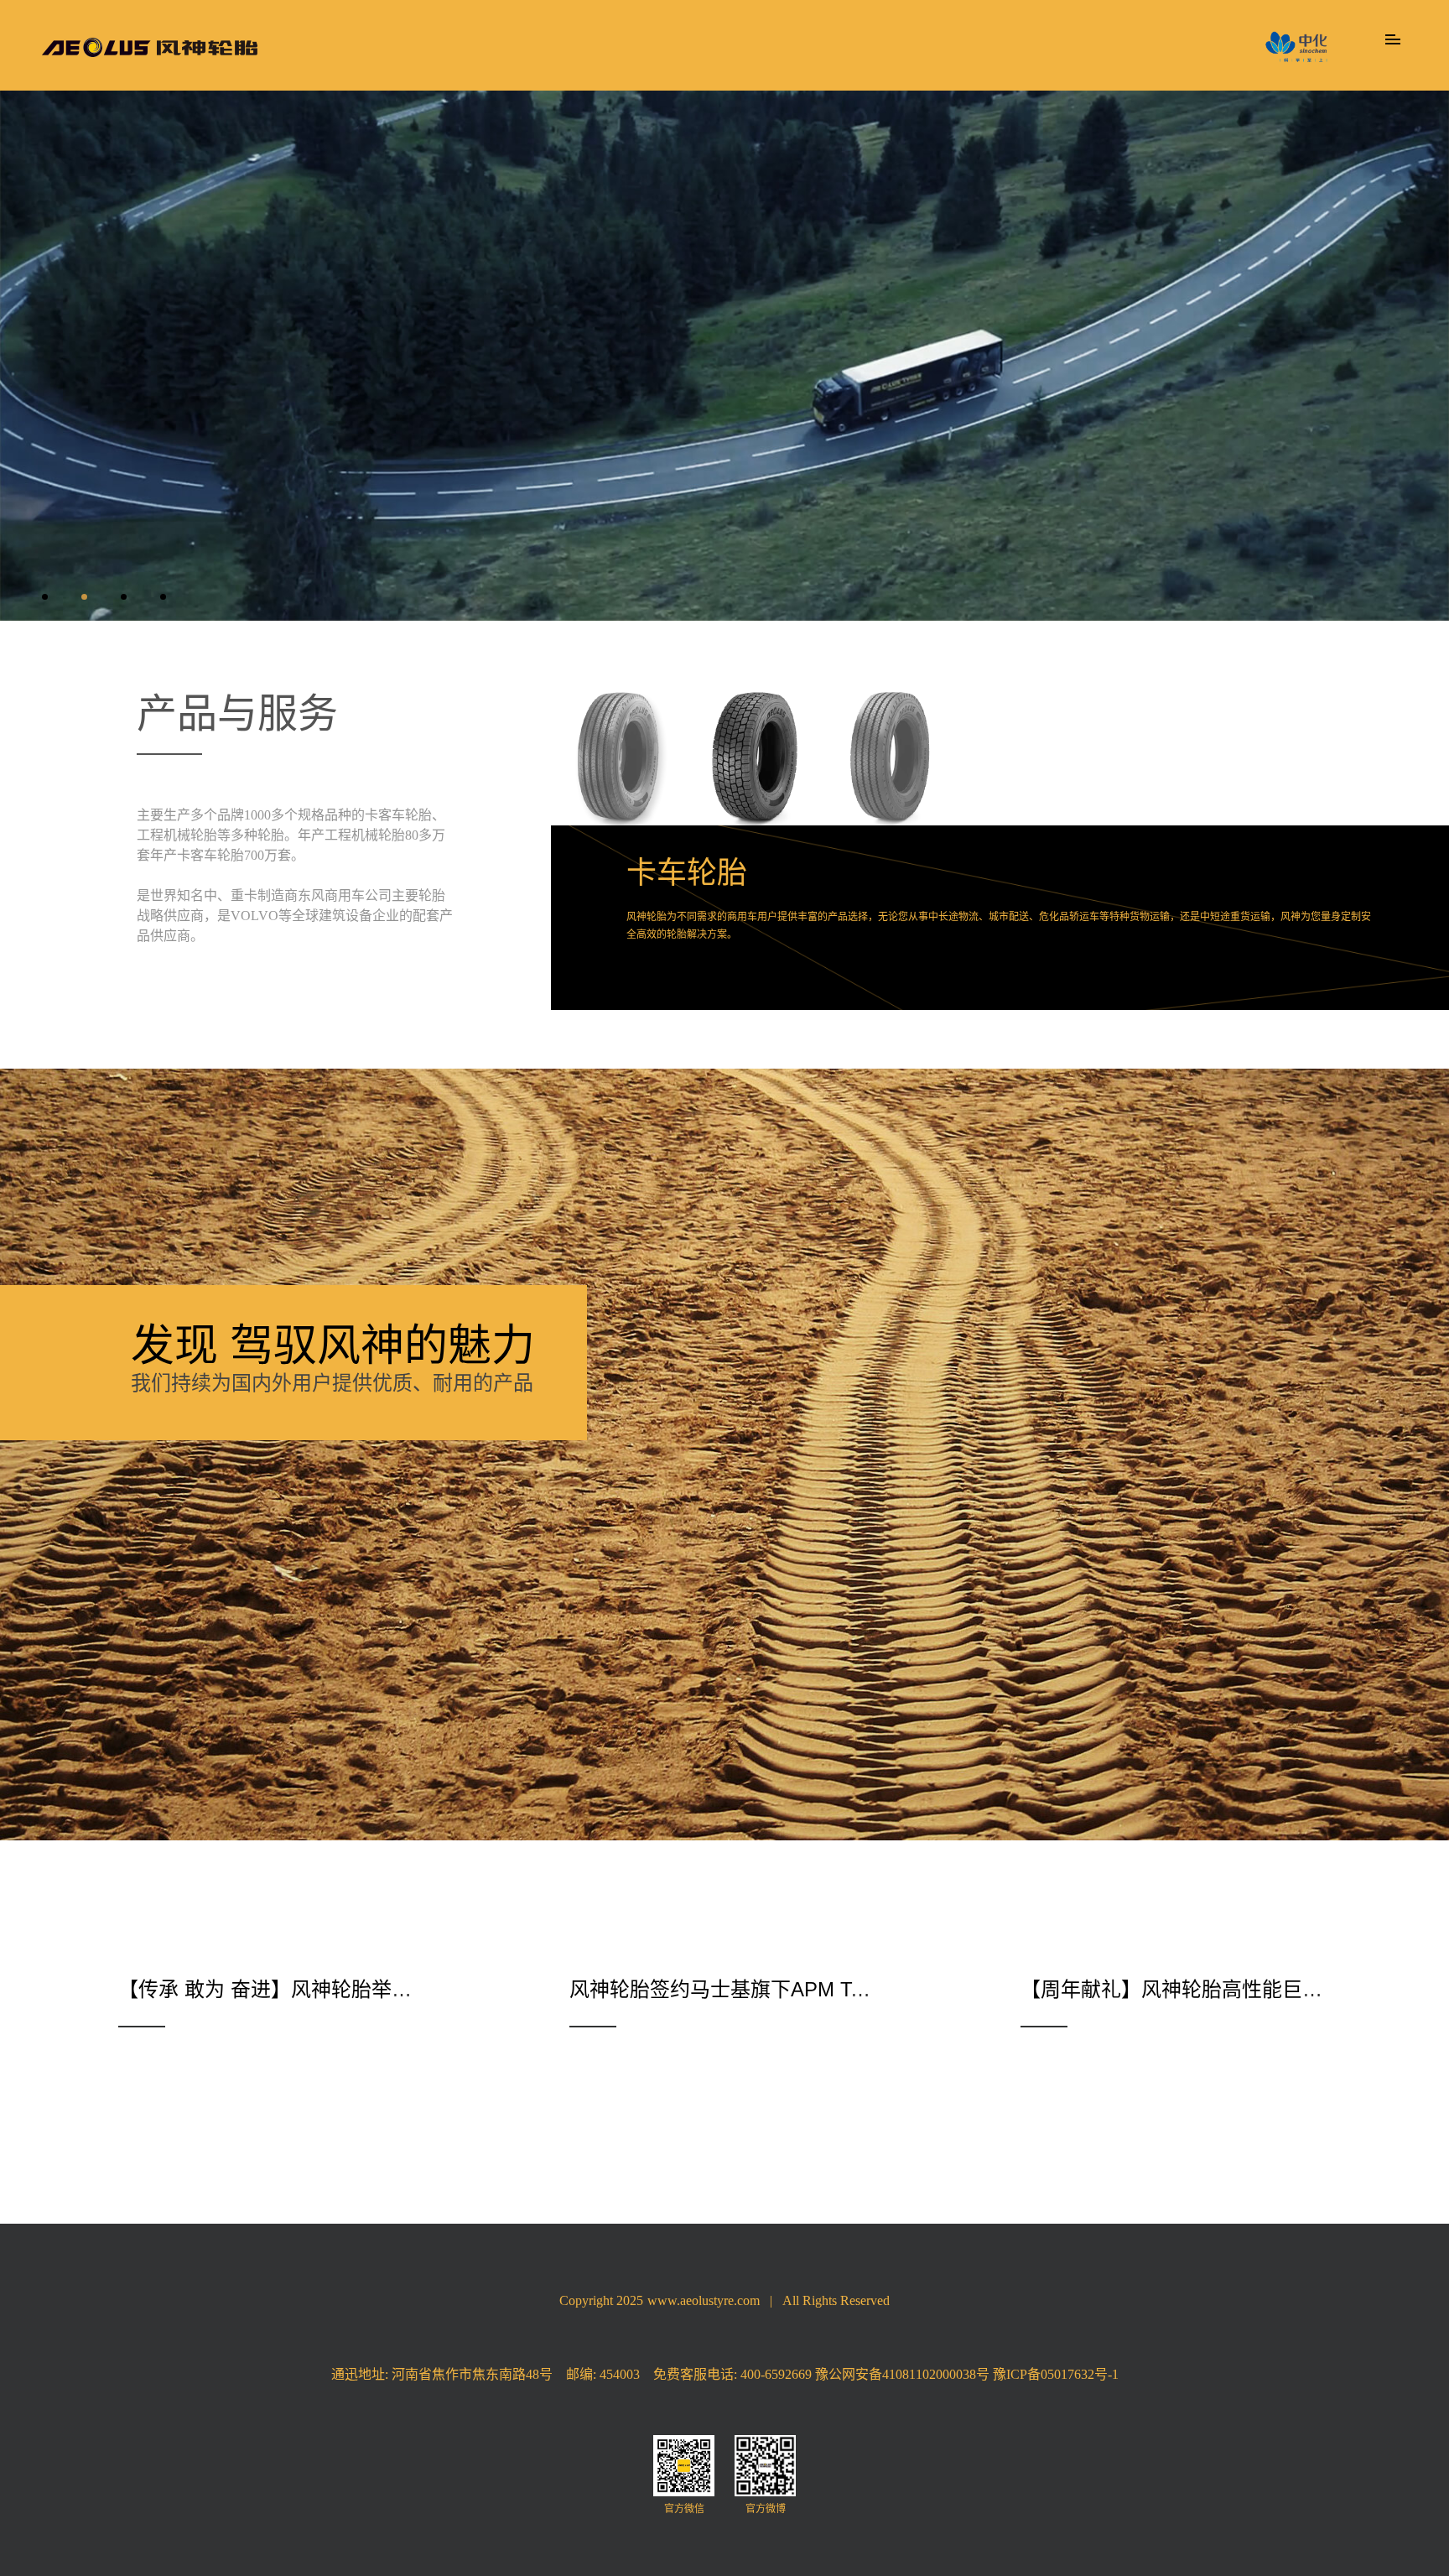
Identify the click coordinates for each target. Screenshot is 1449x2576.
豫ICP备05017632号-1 (1056, 2374)
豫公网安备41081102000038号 (902, 2374)
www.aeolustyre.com (704, 2300)
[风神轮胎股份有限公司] (150, 47)
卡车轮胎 (687, 873)
